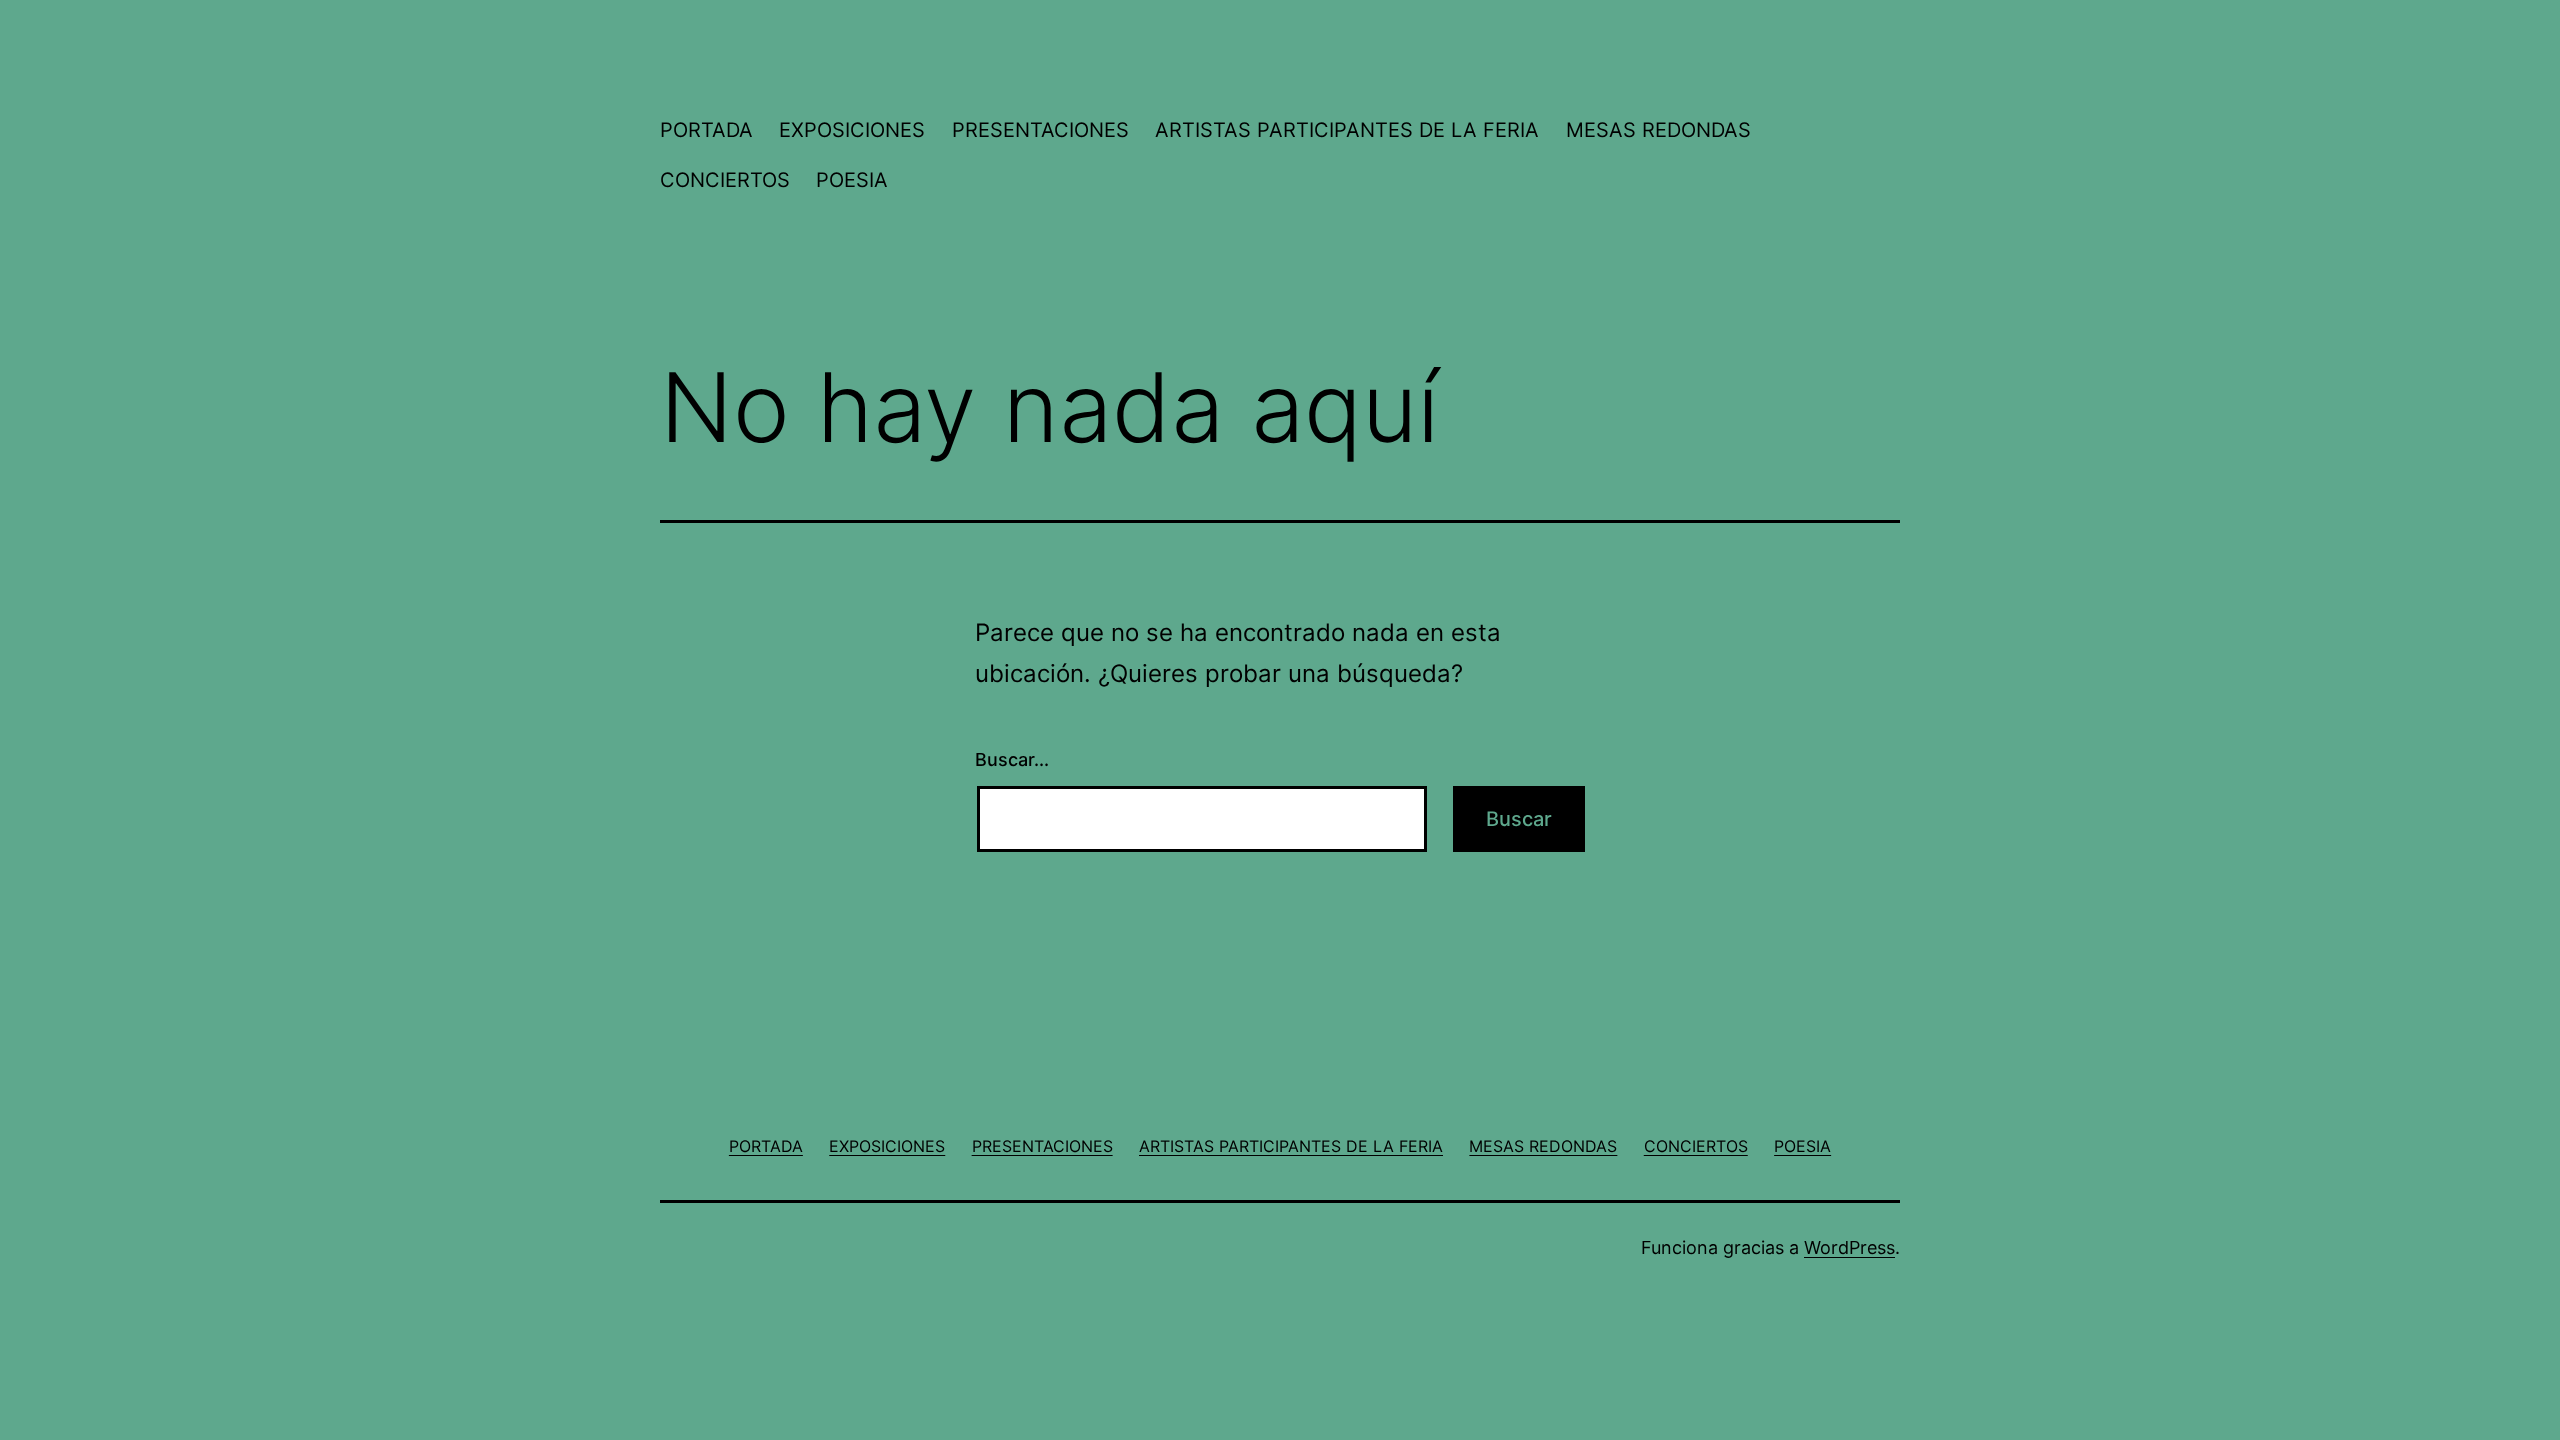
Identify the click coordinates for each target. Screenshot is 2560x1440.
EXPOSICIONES (852, 130)
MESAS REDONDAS (1658, 130)
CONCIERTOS (725, 180)
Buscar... (1012, 759)
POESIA (852, 180)
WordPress (1849, 1247)
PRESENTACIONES (1040, 130)
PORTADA (706, 130)
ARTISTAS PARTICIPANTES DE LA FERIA (1347, 130)
